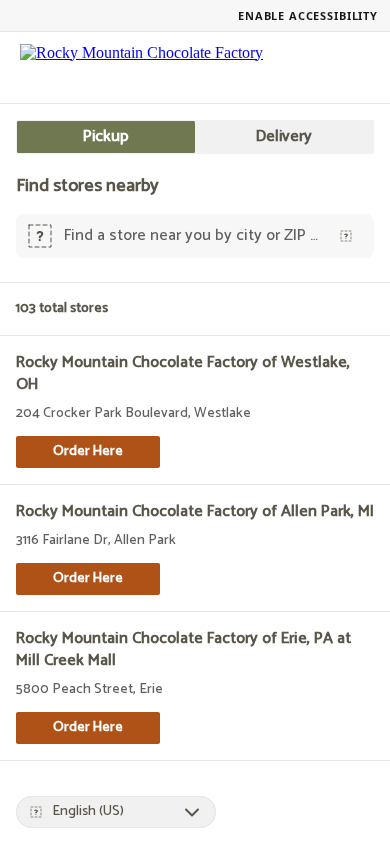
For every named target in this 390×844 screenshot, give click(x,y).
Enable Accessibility (308, 15)
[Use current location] (346, 236)
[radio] (106, 137)
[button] (88, 452)
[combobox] (191, 236)
